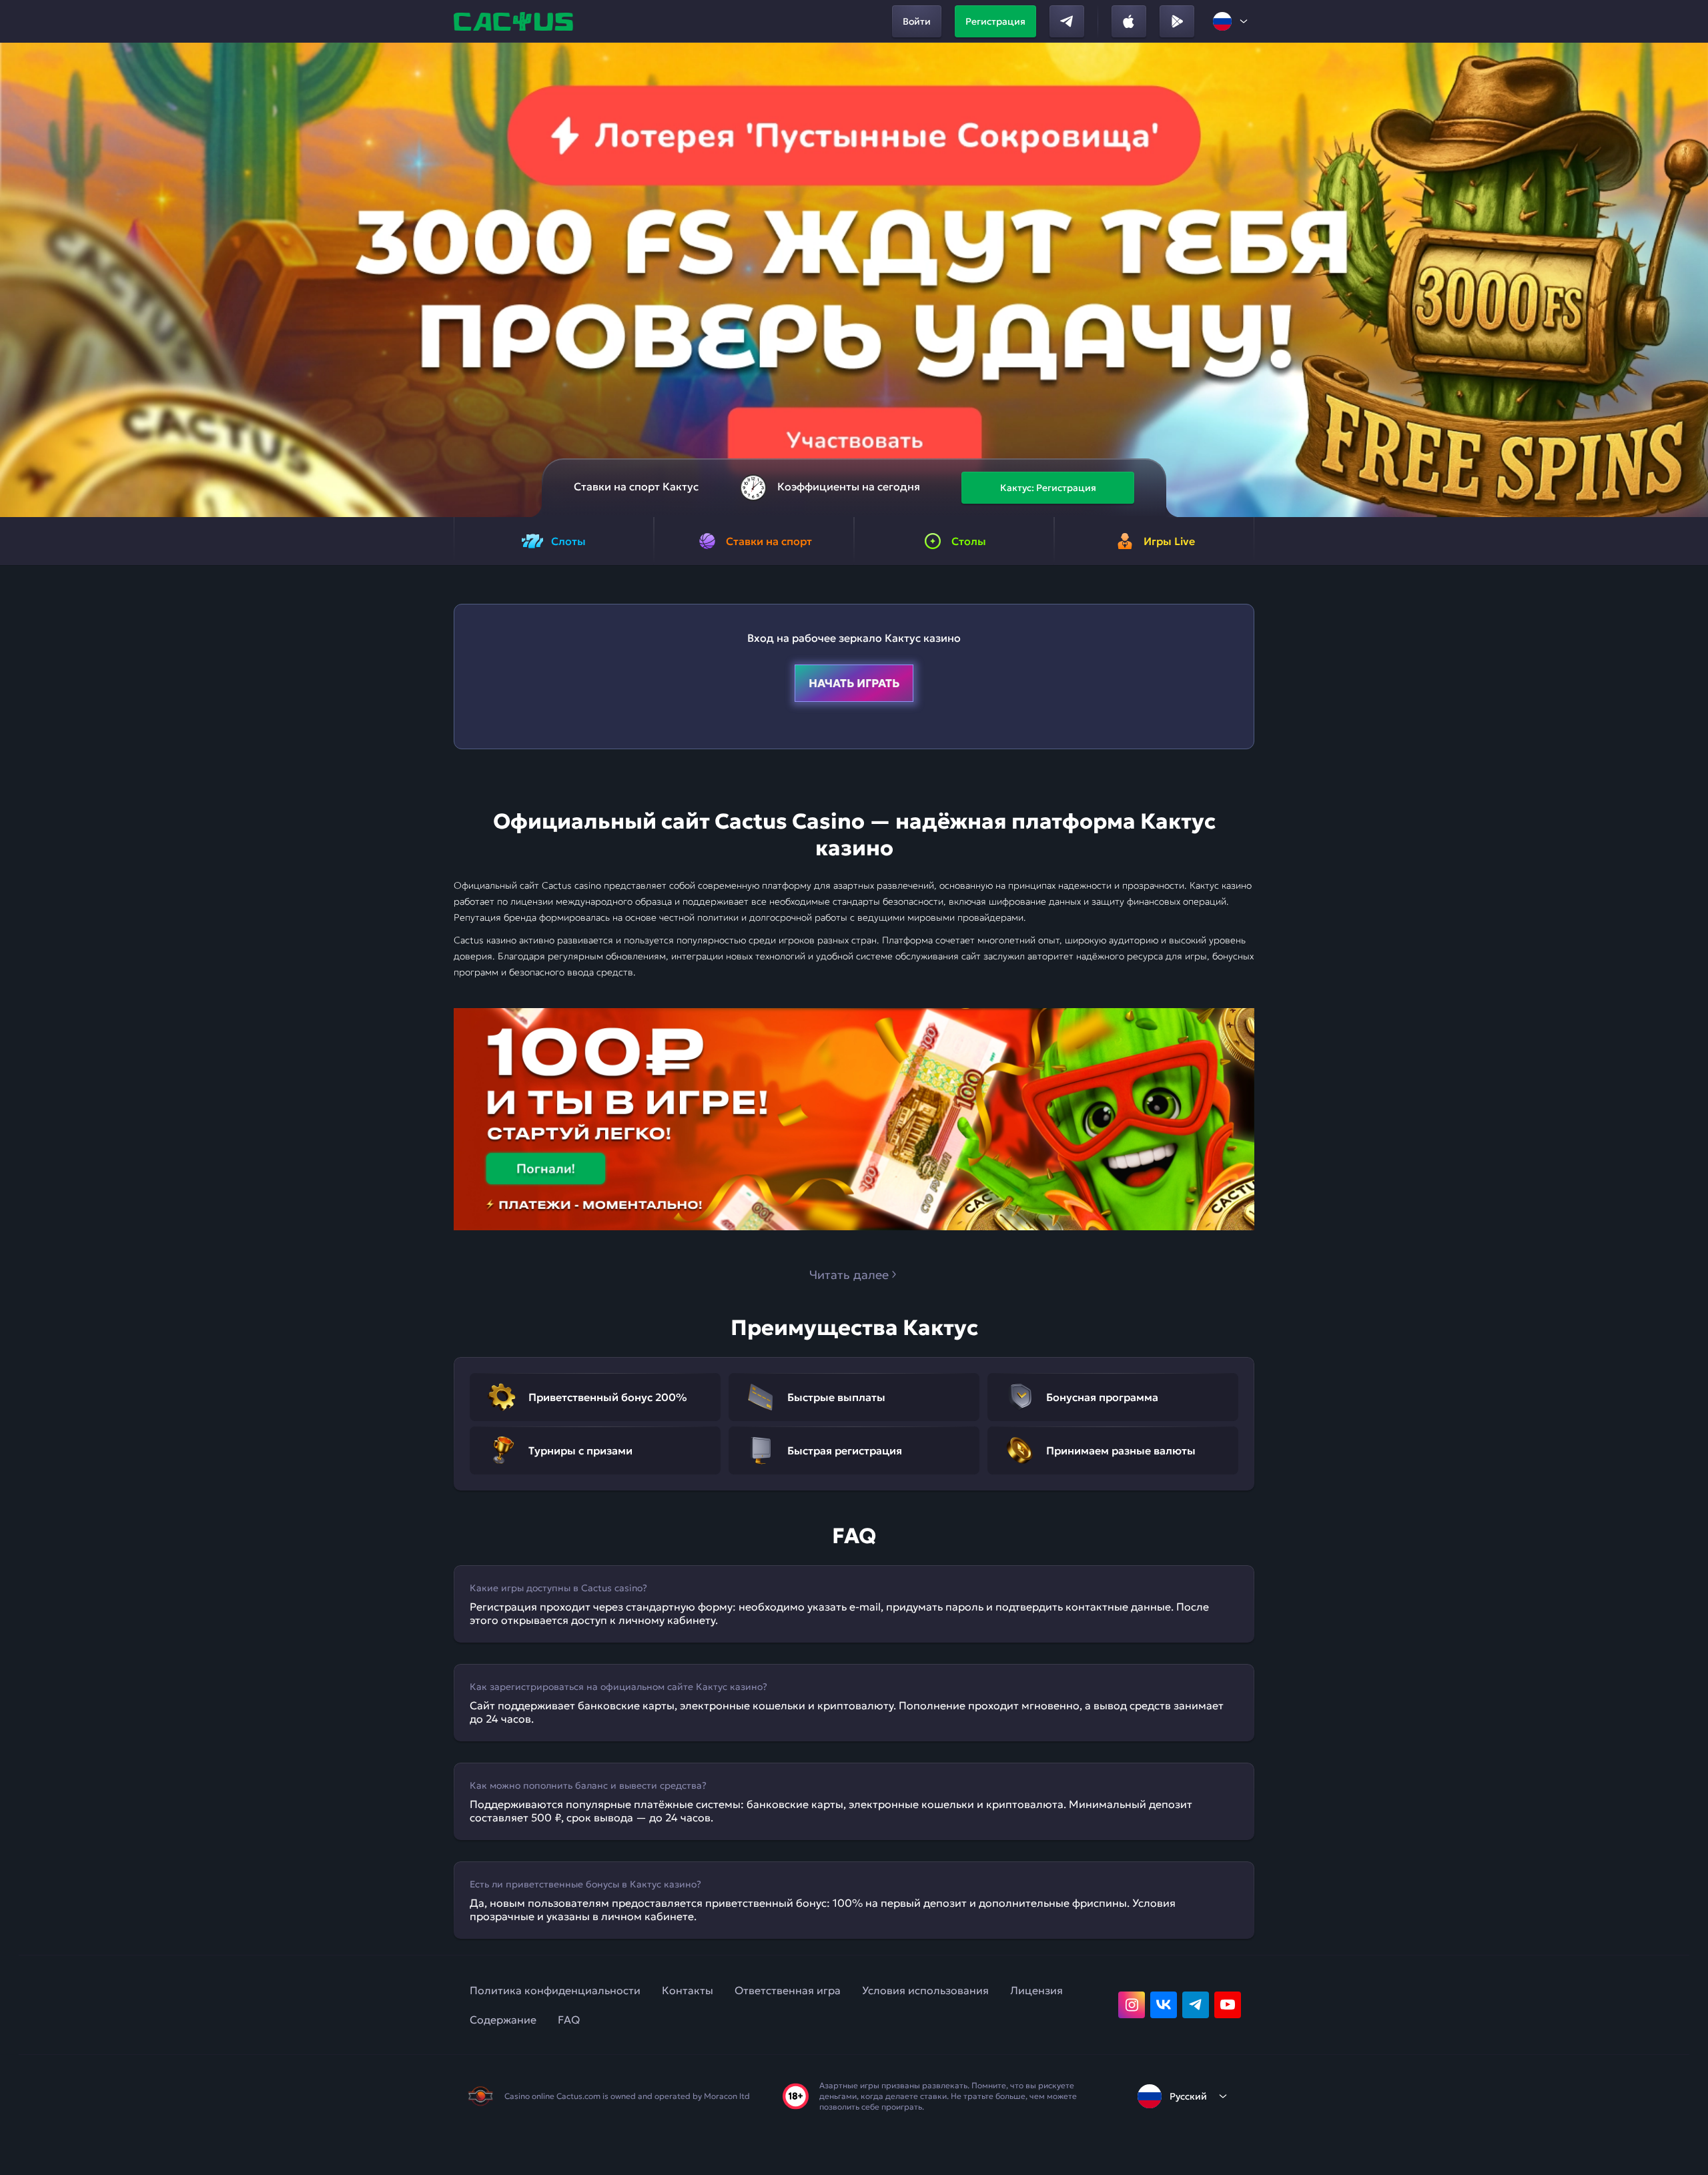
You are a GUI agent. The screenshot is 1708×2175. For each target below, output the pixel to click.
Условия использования (925, 1990)
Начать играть (854, 683)
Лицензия (1036, 1990)
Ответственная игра (788, 1990)
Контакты (688, 1990)
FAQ (569, 2020)
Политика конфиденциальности (555, 1990)
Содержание (503, 2020)
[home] (515, 21)
